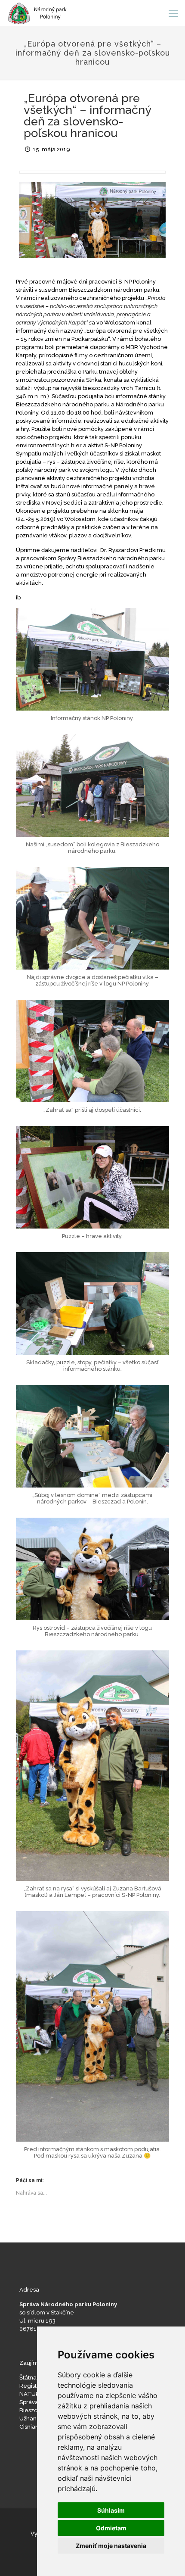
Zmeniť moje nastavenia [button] (111, 2546)
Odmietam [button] (111, 2528)
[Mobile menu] (173, 13)
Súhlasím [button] (111, 2510)
